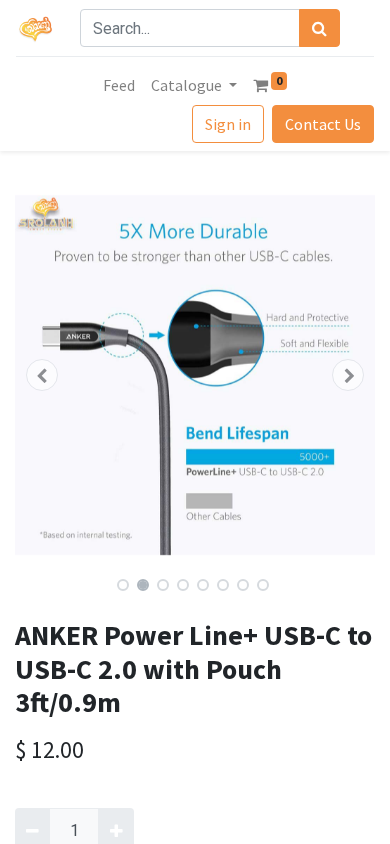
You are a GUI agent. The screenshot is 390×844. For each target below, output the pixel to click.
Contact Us (323, 124)
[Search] (319, 28)
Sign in (228, 124)
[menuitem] (119, 85)
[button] (42, 375)
